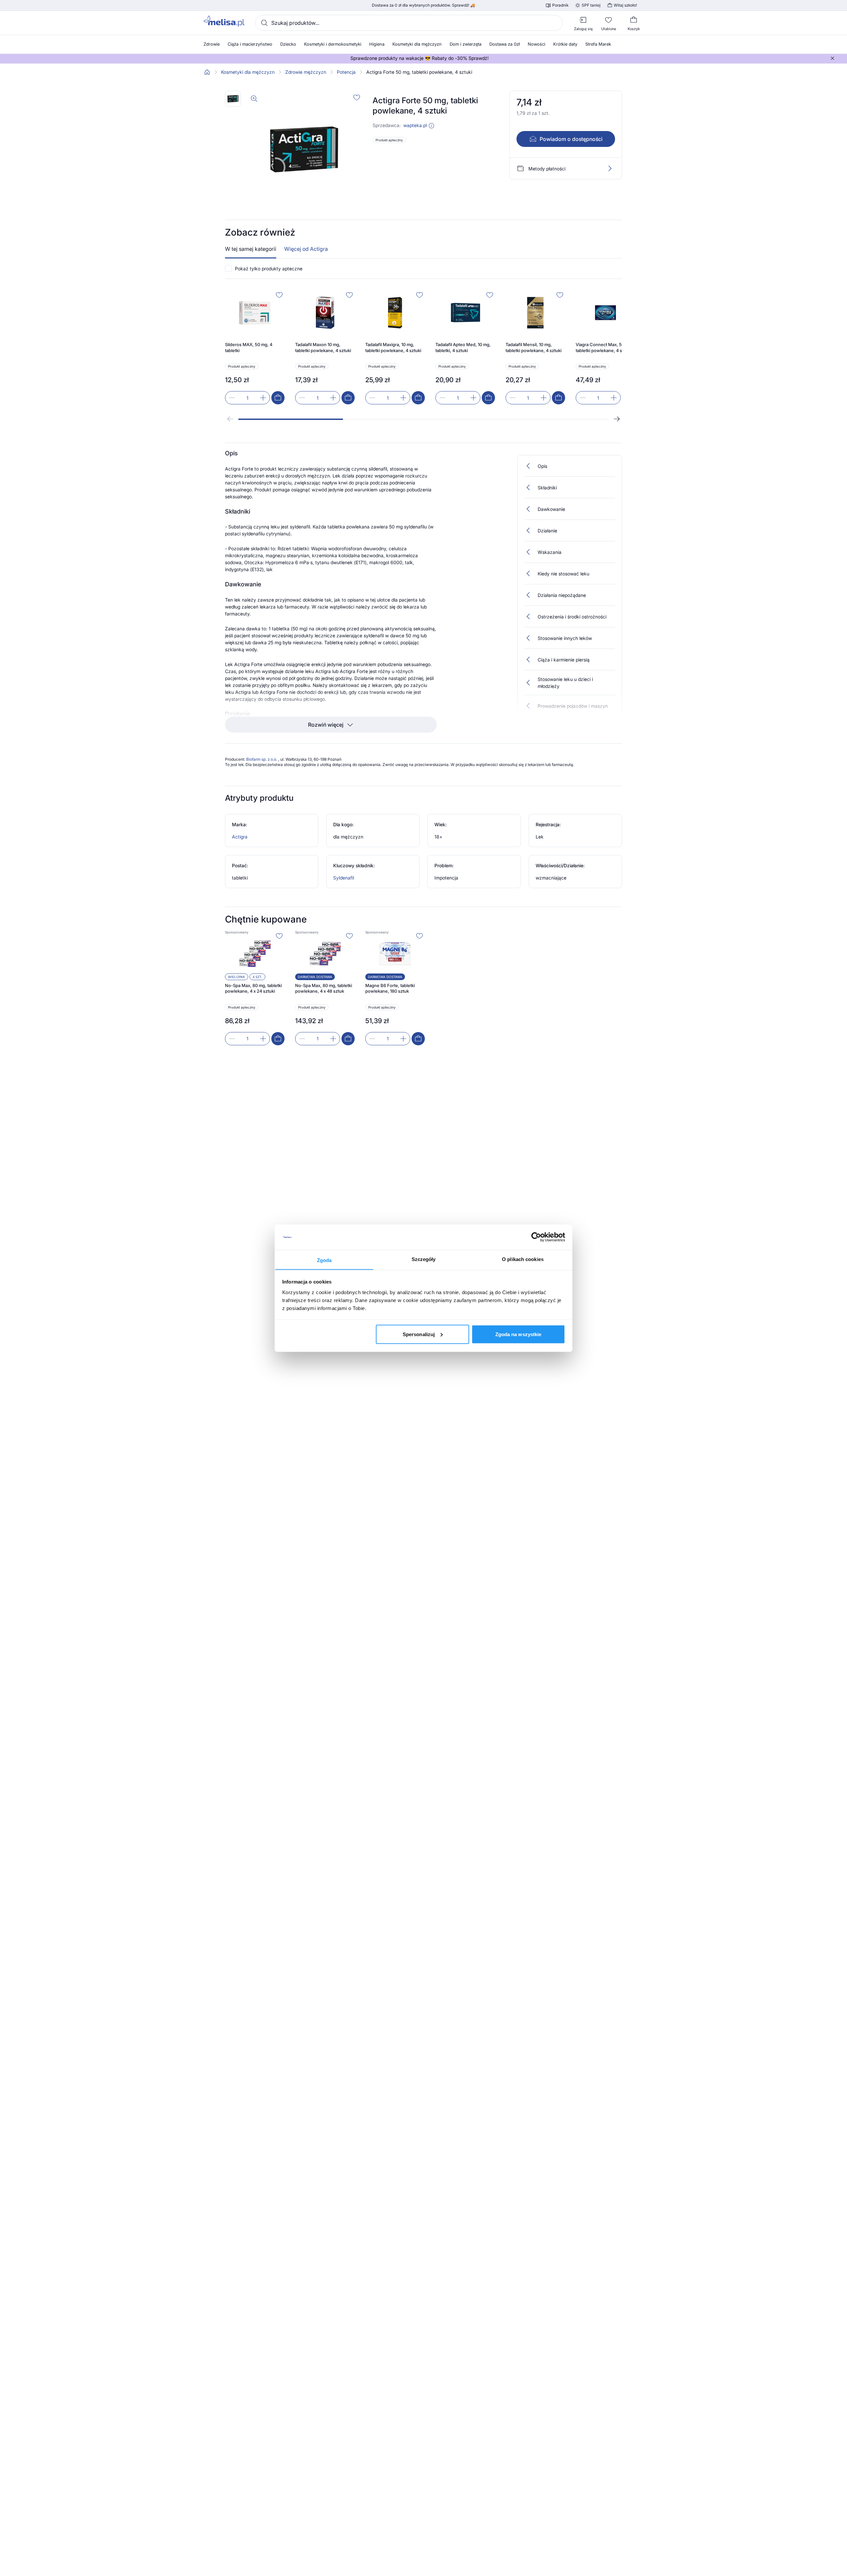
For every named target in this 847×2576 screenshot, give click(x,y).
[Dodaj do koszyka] (278, 398)
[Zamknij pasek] (832, 58)
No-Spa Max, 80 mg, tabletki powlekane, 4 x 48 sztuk (324, 988)
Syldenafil (344, 878)
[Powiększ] (254, 99)
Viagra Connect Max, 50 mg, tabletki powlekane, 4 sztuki (604, 347)
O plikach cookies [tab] (523, 1259)
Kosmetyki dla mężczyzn (248, 72)
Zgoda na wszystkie (518, 1334)
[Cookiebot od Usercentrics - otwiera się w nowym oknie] (536, 1237)
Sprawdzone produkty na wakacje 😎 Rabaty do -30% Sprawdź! (420, 58)
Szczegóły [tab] (424, 1259)
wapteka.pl (415, 125)
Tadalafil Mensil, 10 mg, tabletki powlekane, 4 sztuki (534, 347)
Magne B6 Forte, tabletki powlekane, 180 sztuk (390, 988)
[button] (431, 126)
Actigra (240, 837)
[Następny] (617, 419)
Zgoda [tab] (324, 1260)
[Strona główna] (207, 72)
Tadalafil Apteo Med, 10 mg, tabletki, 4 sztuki (463, 347)
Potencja (346, 72)
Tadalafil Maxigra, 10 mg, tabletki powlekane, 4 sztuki (393, 347)
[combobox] (409, 23)
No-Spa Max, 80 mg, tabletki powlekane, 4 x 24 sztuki (253, 988)
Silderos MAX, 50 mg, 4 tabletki (249, 347)
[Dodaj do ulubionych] (357, 97)
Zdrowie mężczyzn (306, 72)
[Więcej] (610, 168)
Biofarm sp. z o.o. (262, 759)
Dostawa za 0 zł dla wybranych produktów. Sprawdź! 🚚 (423, 5)
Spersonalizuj (419, 1334)
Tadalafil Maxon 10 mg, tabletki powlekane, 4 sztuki (323, 347)
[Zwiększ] (263, 398)
